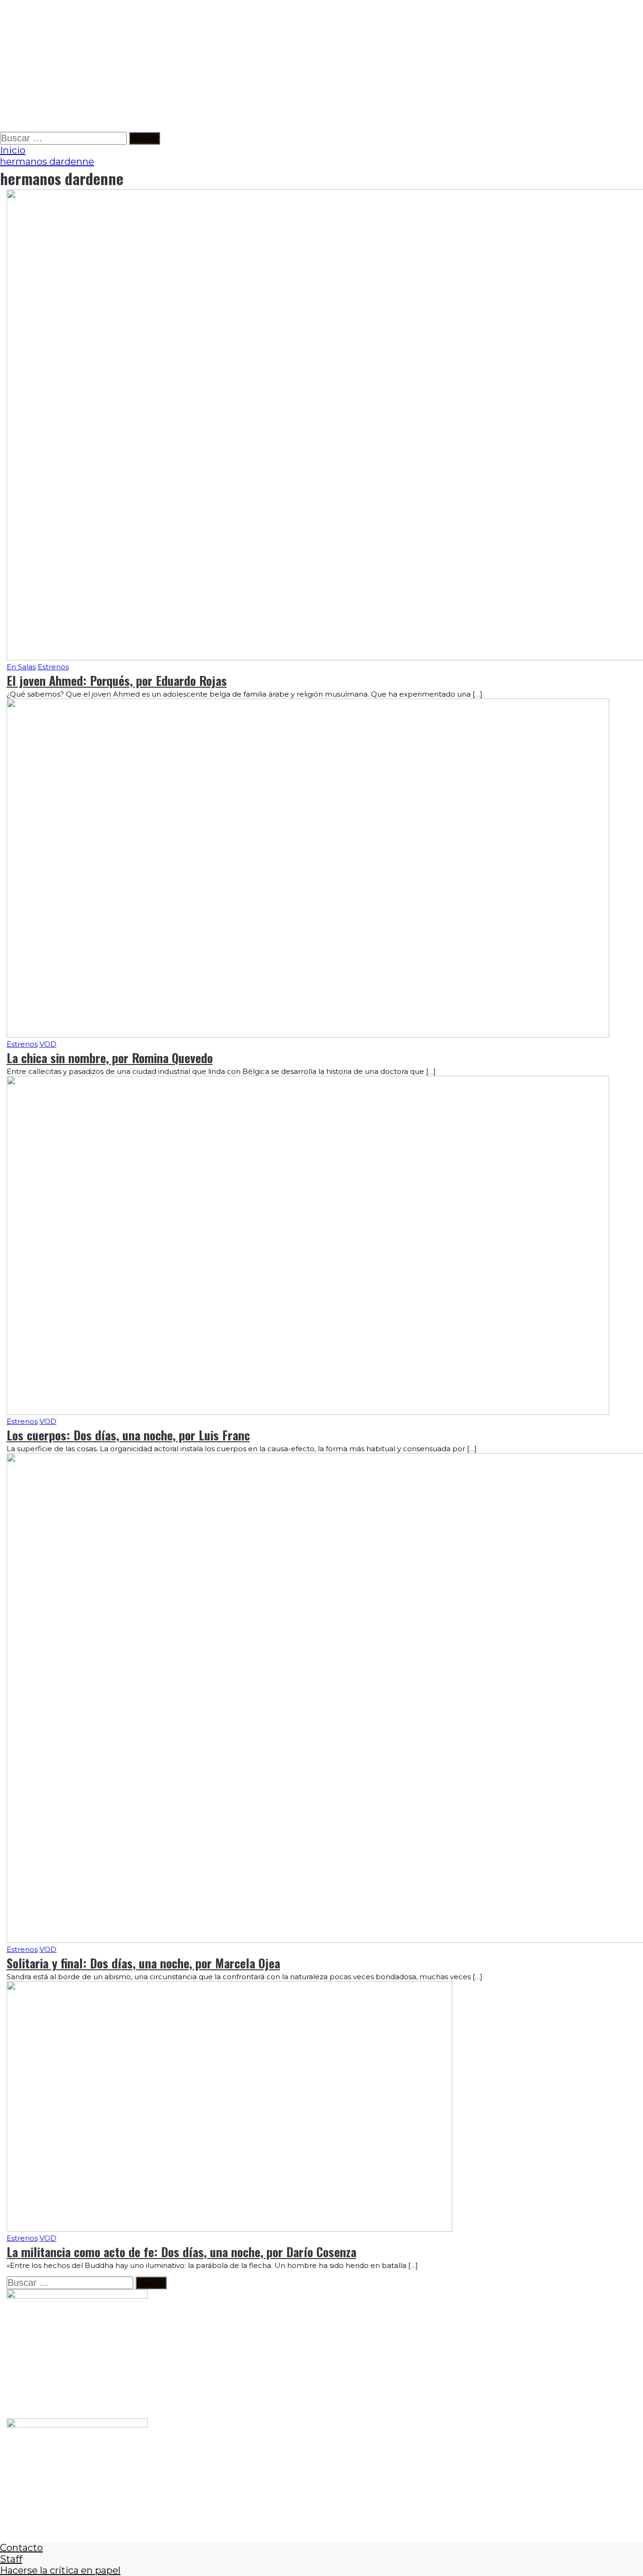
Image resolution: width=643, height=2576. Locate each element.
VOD (48, 1044)
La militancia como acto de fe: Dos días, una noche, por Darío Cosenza (181, 2252)
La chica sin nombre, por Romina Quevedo (110, 1058)
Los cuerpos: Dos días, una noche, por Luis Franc (128, 1435)
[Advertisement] (282, 66)
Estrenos (53, 667)
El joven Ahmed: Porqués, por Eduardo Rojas (117, 680)
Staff (11, 2559)
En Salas (21, 667)
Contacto (21, 2548)
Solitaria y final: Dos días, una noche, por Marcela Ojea (143, 1963)
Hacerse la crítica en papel (60, 2570)
